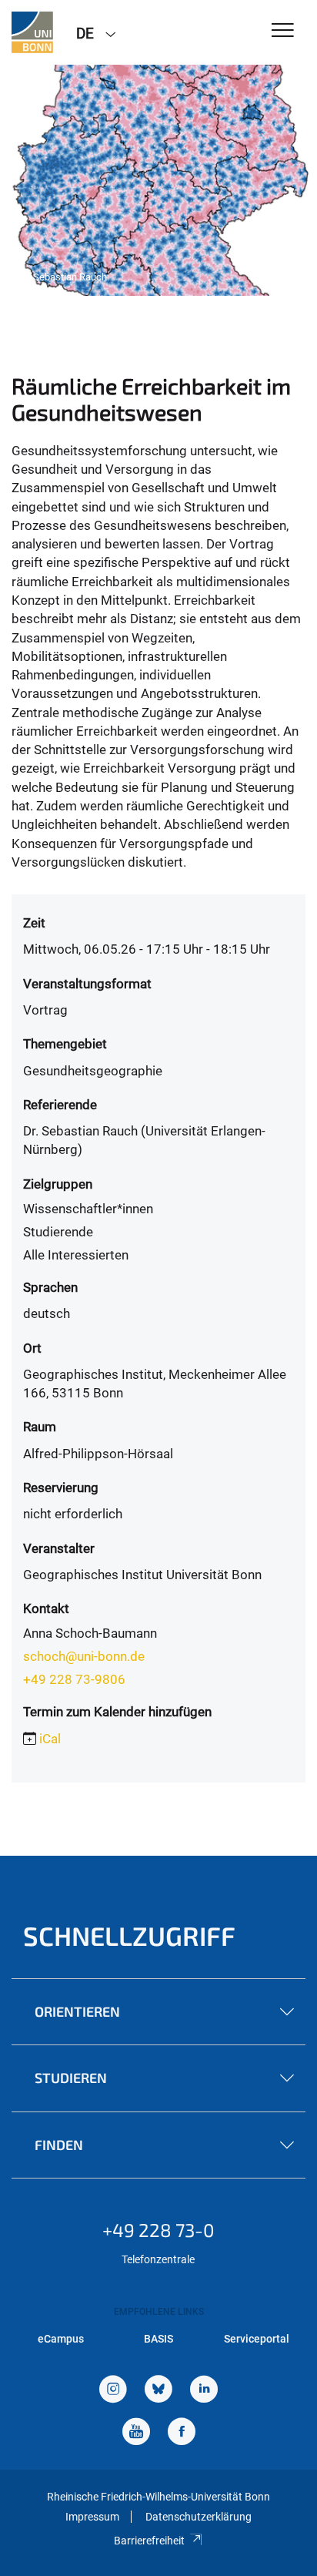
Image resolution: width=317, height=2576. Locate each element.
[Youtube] (136, 2433)
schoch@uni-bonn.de (84, 1656)
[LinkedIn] (204, 2391)
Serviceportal (257, 2339)
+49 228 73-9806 (74, 1679)
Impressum (92, 2517)
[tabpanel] (158, 180)
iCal (50, 1739)
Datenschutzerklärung (199, 2517)
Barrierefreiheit (149, 2541)
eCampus (61, 2339)
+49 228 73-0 (158, 2230)
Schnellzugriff (129, 1935)
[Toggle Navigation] (283, 31)
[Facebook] (182, 2433)
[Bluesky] (158, 2391)
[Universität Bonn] (32, 32)
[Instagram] (113, 2391)
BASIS (158, 2339)
